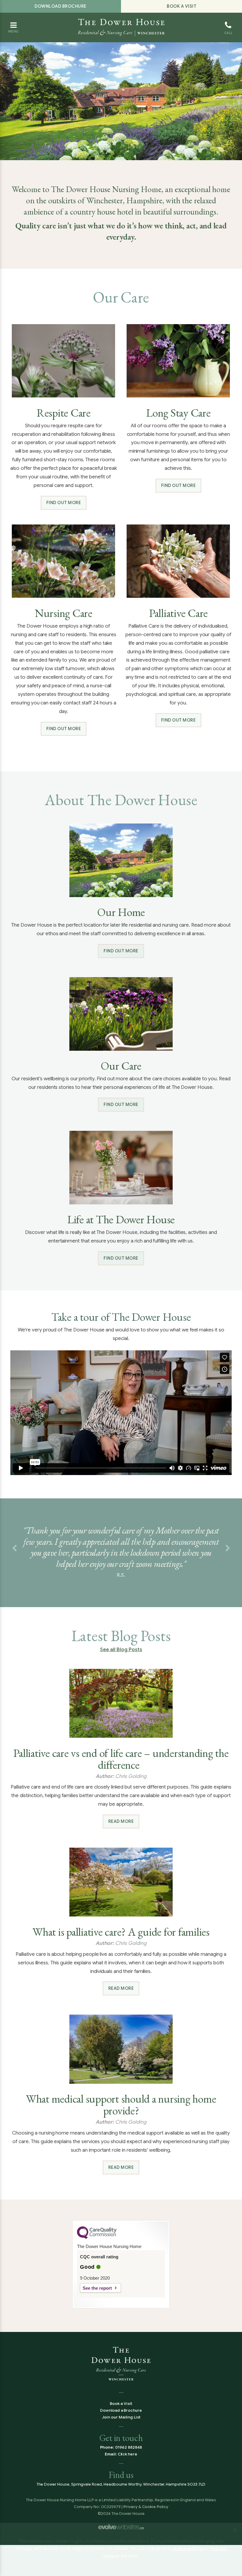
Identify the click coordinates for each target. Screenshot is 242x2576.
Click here (128, 2465)
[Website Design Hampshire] (121, 2538)
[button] (14, 1554)
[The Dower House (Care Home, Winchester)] (121, 22)
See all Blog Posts (121, 1661)
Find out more (64, 503)
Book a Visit (181, 6)
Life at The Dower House (121, 1219)
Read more (121, 1833)
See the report (97, 2299)
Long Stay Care (178, 413)
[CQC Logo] (97, 2249)
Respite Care (64, 413)
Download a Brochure (121, 2422)
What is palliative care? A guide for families (121, 1943)
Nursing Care (64, 613)
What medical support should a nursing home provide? (121, 2116)
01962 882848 (129, 2459)
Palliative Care (178, 613)
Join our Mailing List (121, 2428)
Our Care (121, 1066)
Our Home (121, 912)
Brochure (60, 6)
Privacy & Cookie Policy (146, 2518)
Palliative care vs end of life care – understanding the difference (121, 1770)
